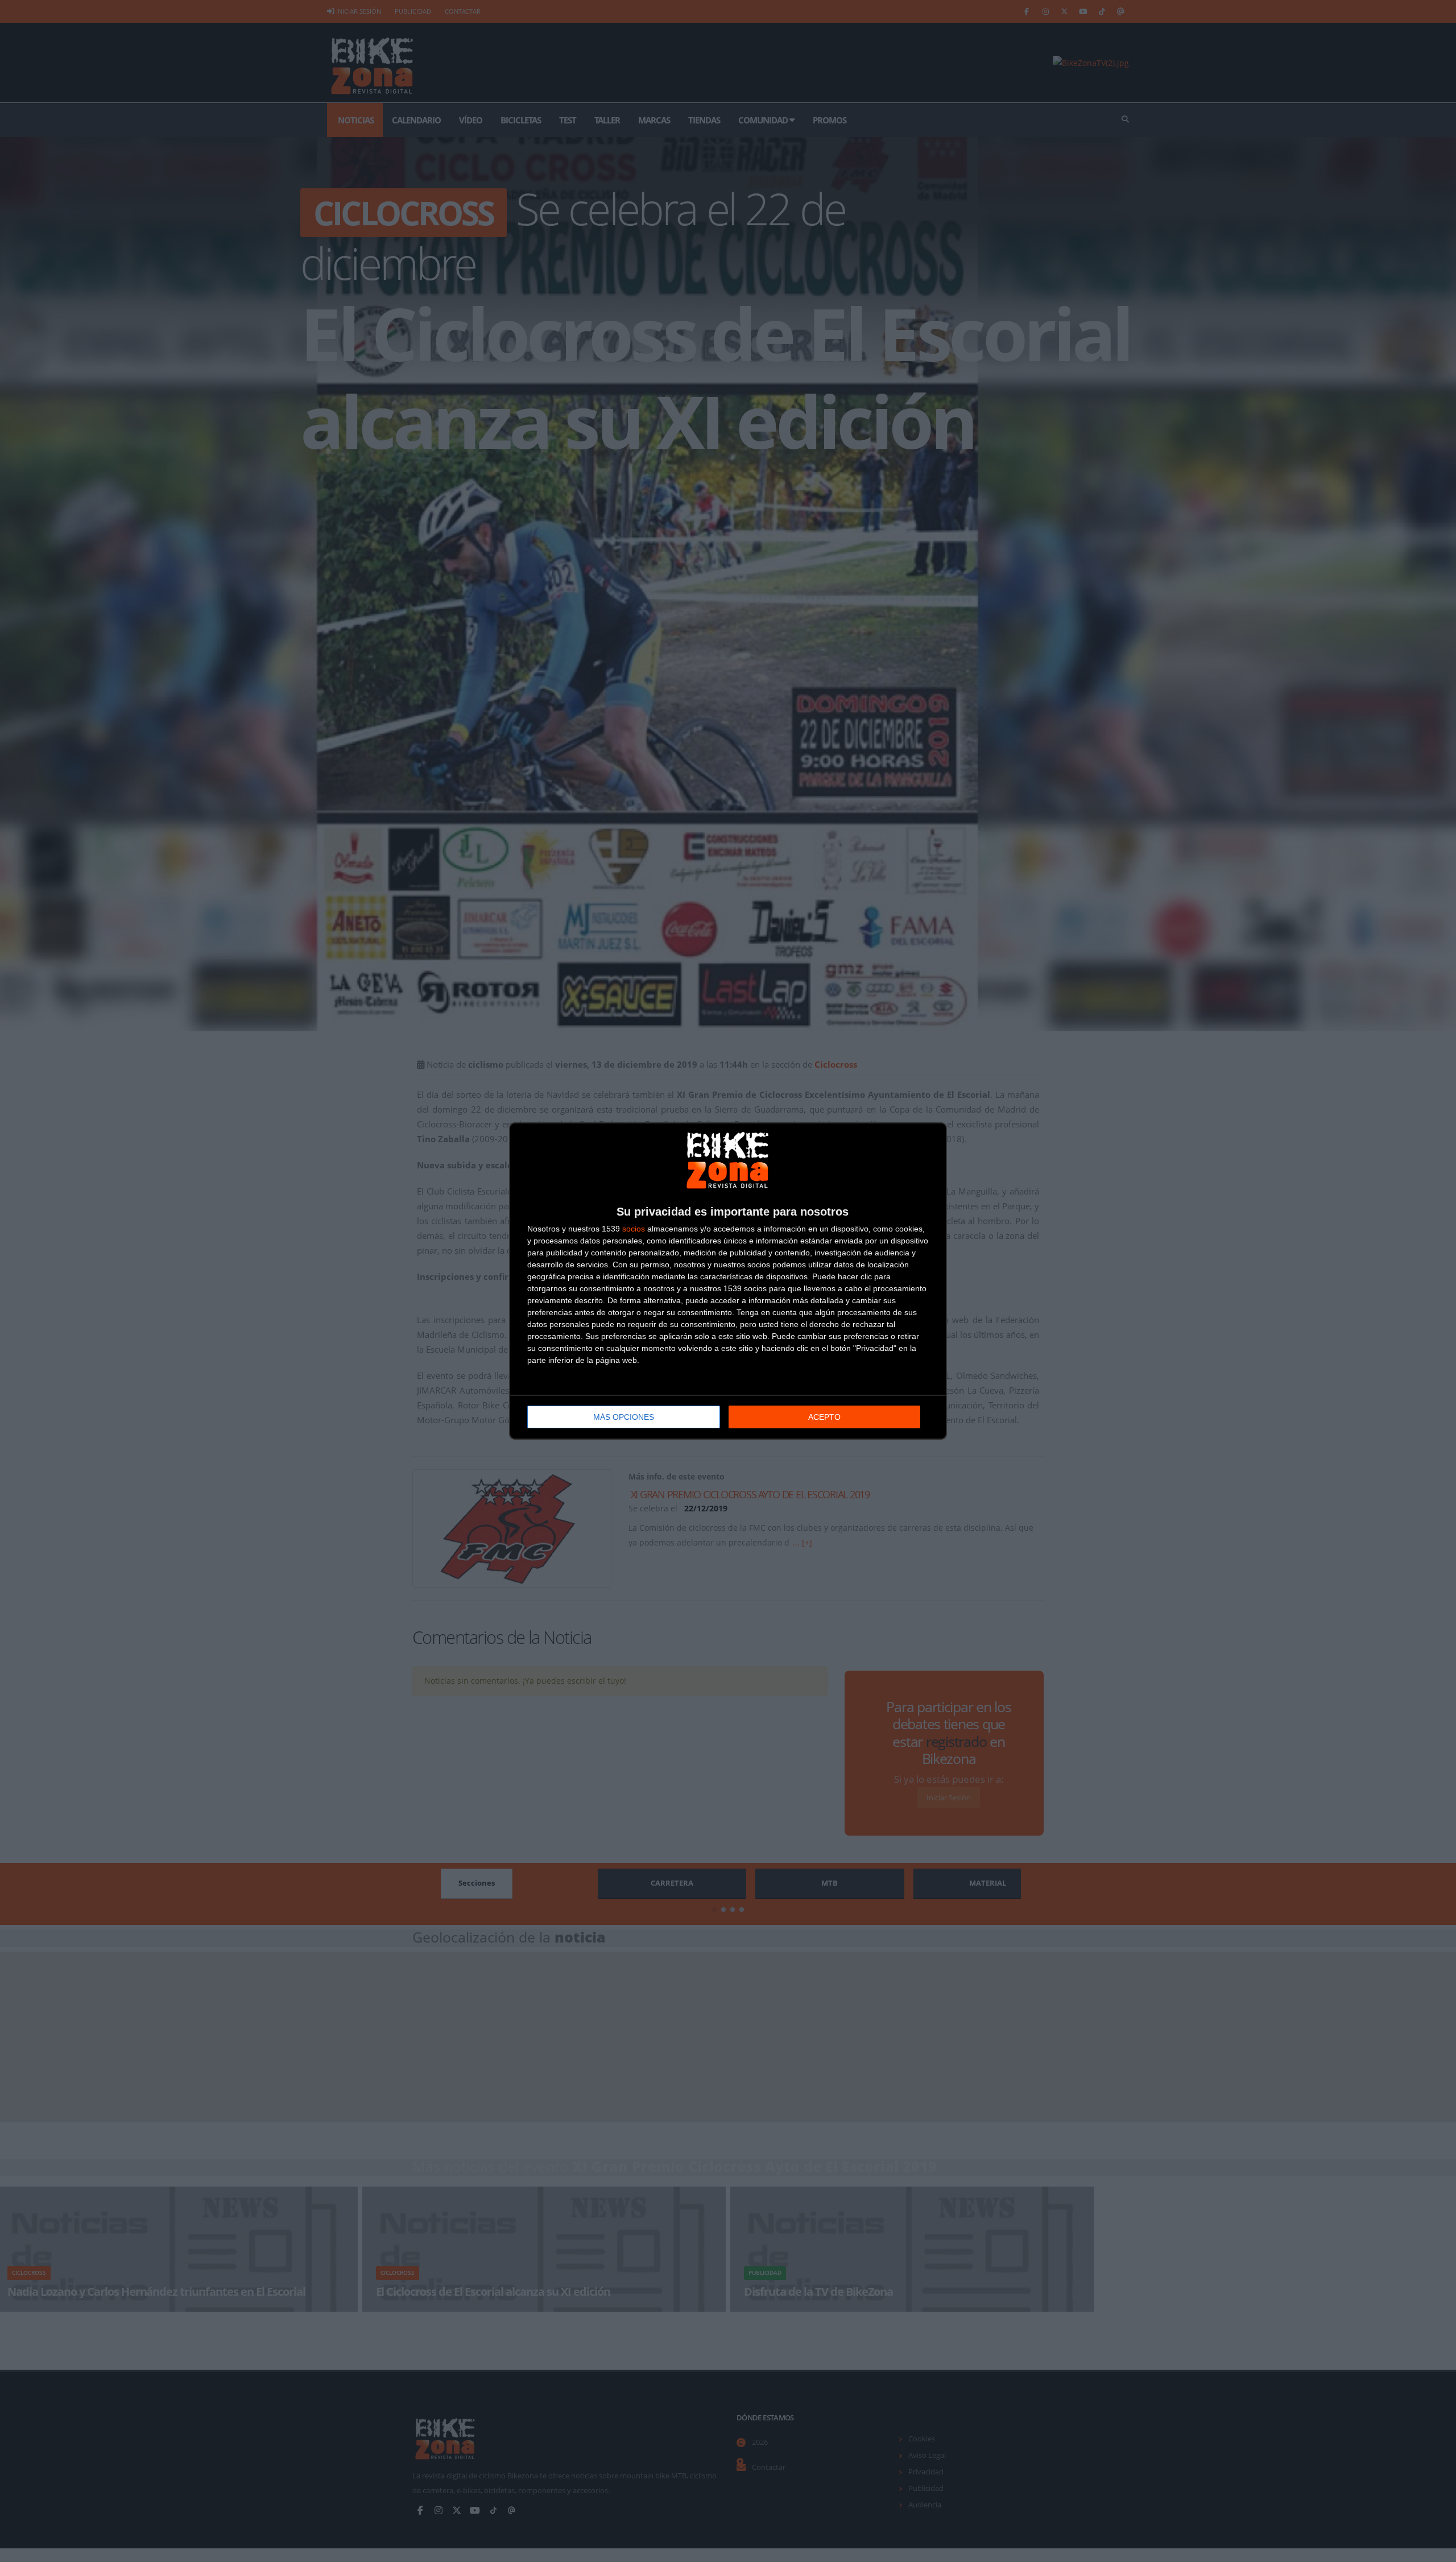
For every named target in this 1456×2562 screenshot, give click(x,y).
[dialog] (728, 1281)
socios (634, 1229)
